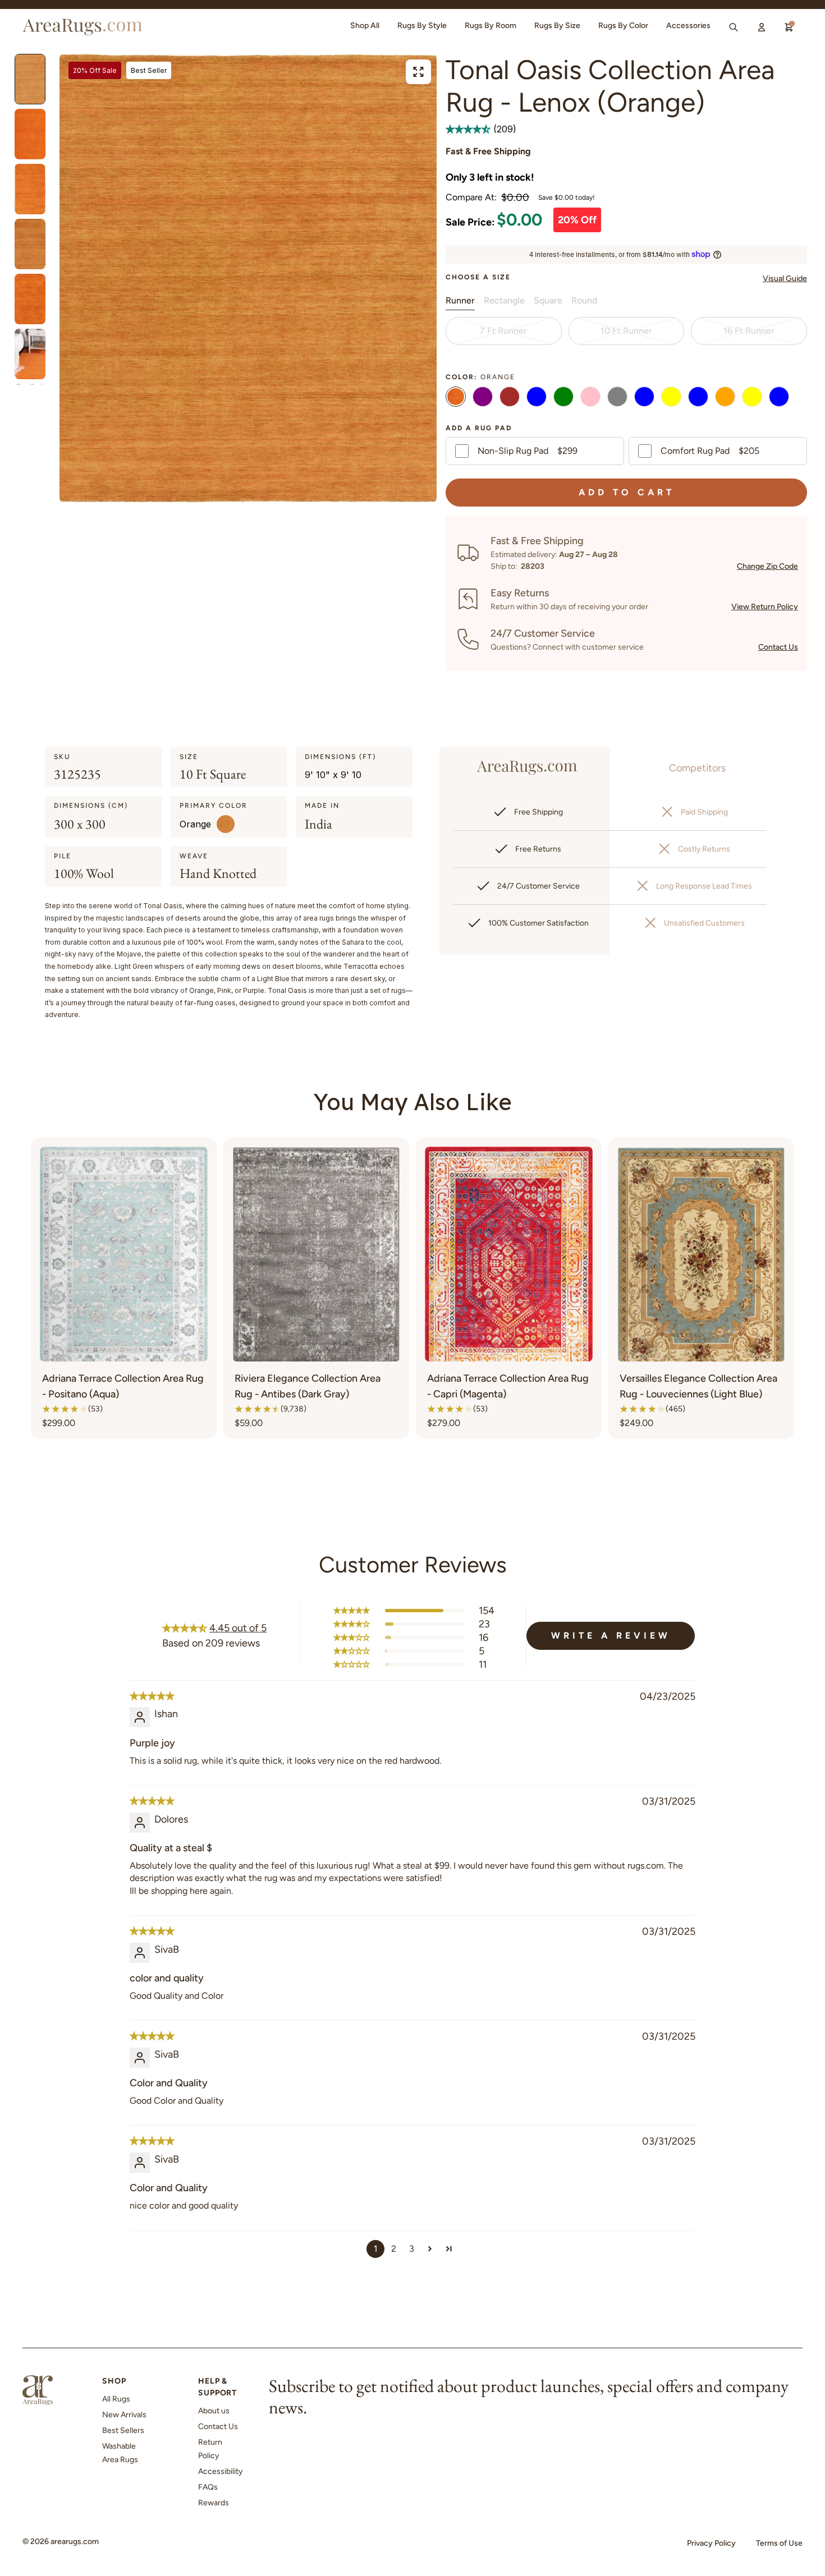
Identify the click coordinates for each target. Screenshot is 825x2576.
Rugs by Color (623, 26)
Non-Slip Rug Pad (528, 451)
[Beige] (510, 398)
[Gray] (617, 398)
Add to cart (627, 492)
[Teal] (779, 398)
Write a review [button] (611, 1636)
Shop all (365, 26)
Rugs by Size (557, 26)
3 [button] (412, 2249)
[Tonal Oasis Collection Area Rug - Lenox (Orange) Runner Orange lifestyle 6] (30, 189)
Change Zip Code (767, 566)
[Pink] (590, 398)
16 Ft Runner (749, 331)
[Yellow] (752, 398)
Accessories (688, 26)
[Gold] (671, 398)
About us (214, 2411)
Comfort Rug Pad (710, 451)
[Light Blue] (698, 398)
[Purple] (483, 398)
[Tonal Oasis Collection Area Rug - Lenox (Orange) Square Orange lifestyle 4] (30, 79)
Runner (460, 300)
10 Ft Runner (626, 331)
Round (584, 300)
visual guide (785, 279)
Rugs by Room (491, 26)
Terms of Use (779, 2543)
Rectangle (504, 300)
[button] (469, 129)
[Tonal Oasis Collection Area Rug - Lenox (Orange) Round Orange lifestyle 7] (30, 299)
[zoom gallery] (418, 72)
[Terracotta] (725, 398)
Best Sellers (123, 2430)
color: (480, 377)
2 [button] (394, 2249)
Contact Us (778, 647)
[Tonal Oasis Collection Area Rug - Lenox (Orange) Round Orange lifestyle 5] (30, 244)
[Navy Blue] (644, 398)
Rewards (214, 2503)
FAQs (208, 2487)
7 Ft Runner (503, 331)
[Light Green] (563, 398)
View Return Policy (765, 607)
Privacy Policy (711, 2543)
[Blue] (537, 398)
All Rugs (116, 2399)
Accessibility (220, 2471)
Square (548, 300)
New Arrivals (124, 2415)
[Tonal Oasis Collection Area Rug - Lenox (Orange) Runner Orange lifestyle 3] (30, 134)
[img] (152, 1696)
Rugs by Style (422, 26)
